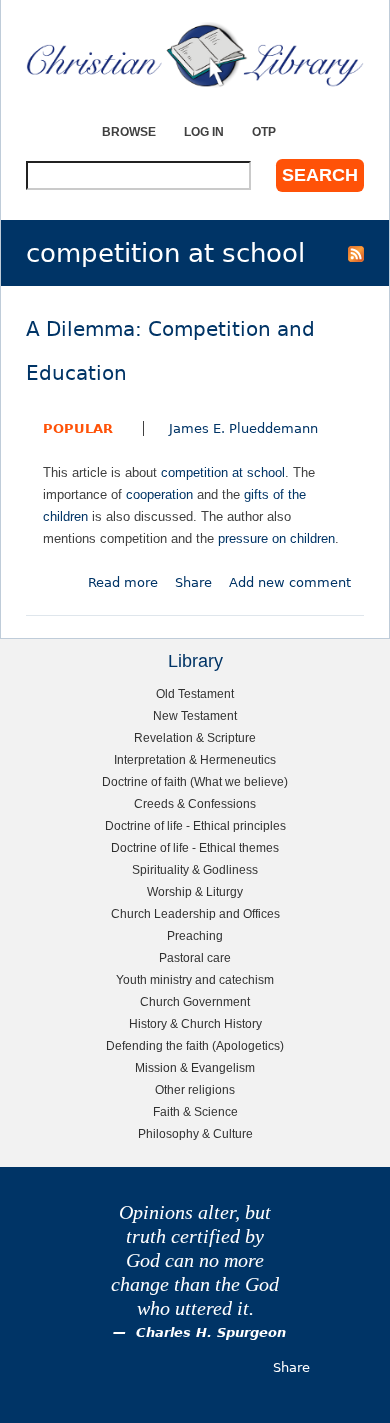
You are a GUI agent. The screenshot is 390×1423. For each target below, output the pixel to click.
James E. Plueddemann (243, 428)
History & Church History (195, 1023)
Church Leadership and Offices (195, 913)
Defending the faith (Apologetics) (195, 1045)
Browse (129, 131)
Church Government (195, 1001)
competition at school (223, 472)
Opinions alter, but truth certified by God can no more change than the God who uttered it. (195, 1260)
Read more (123, 582)
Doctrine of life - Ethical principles (195, 825)
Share (193, 582)
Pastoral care (195, 957)
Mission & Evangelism (195, 1067)
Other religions (195, 1089)
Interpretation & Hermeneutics (195, 759)
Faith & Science (195, 1111)
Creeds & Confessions (195, 803)
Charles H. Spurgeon (211, 1332)
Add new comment (290, 582)
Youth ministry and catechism (195, 979)
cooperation (159, 494)
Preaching (195, 935)
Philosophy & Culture (195, 1133)
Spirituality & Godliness (195, 869)
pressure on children (276, 538)
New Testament (195, 715)
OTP (264, 131)
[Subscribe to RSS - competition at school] (356, 253)
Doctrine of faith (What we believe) (195, 781)
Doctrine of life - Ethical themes (195, 847)
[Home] (195, 55)
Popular (78, 428)
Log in (204, 131)
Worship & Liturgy (195, 891)
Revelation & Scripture (195, 737)
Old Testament (195, 693)
